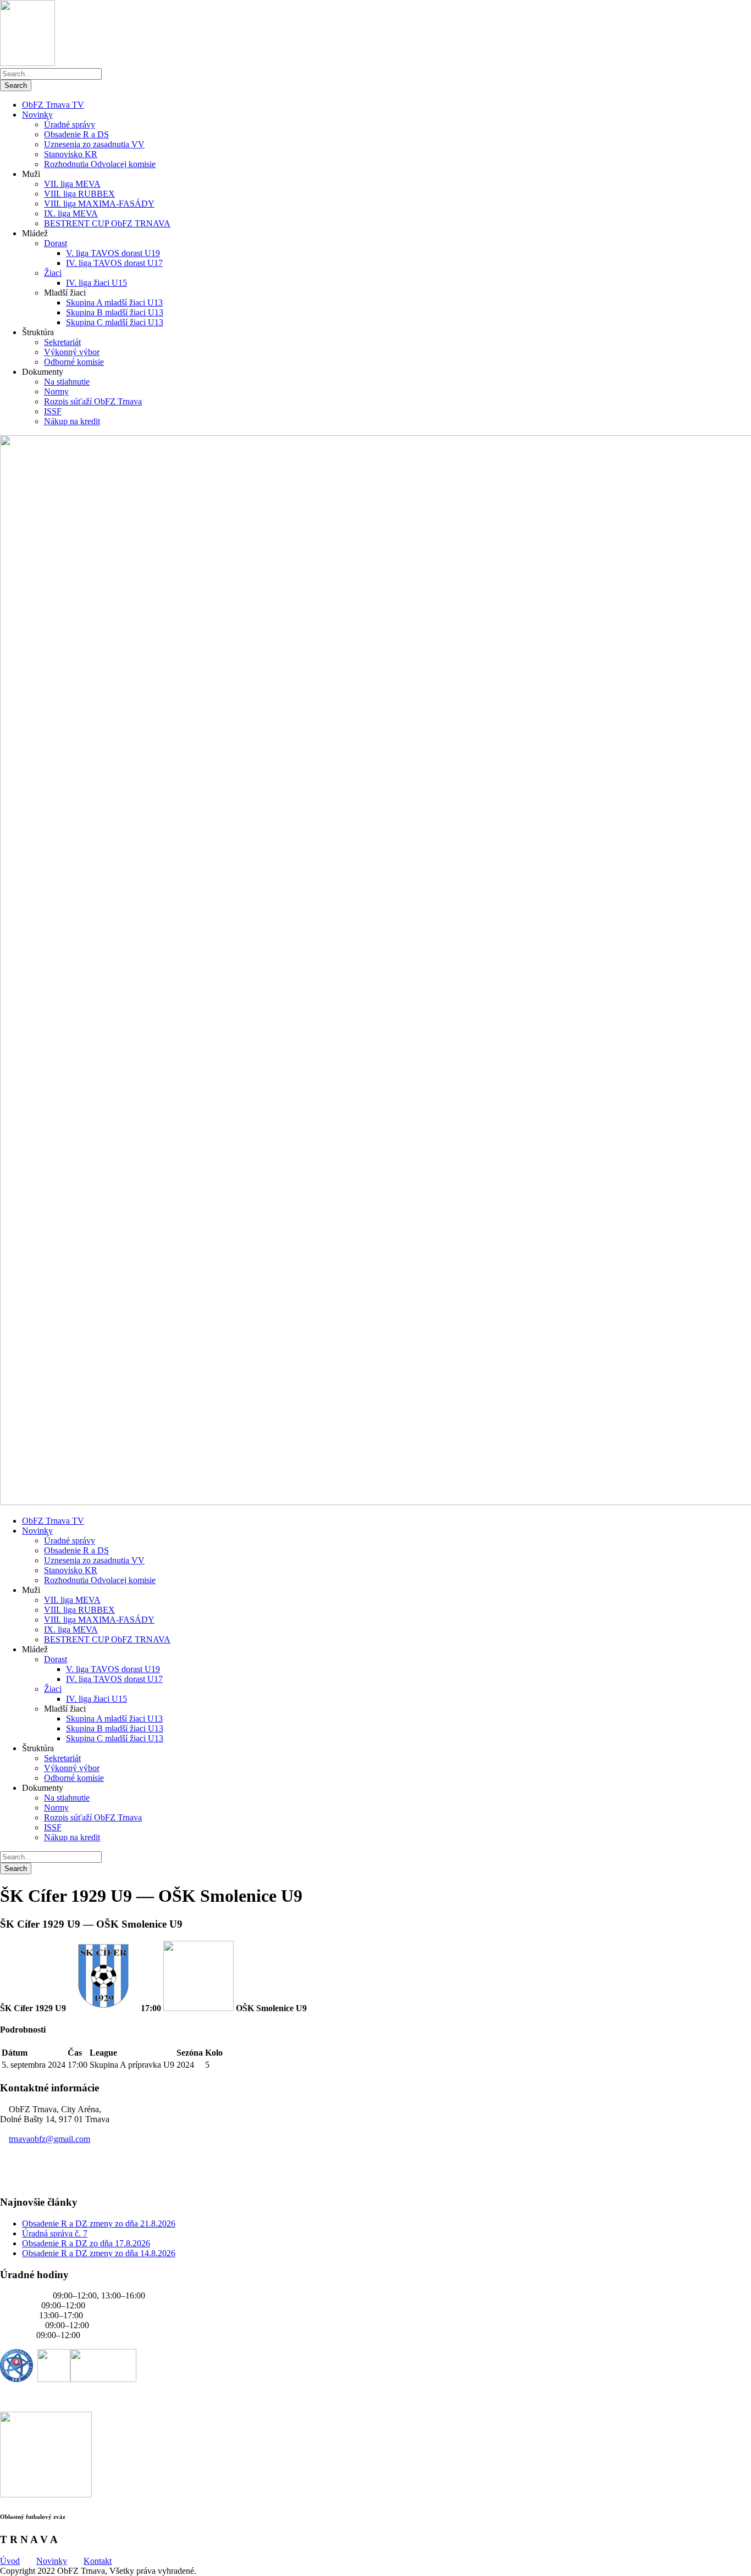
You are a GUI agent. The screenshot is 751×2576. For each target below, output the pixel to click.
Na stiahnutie (67, 382)
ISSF (53, 411)
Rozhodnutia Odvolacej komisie (100, 164)
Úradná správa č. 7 (55, 2233)
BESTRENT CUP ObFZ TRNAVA (107, 223)
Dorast (56, 243)
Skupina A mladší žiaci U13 (114, 302)
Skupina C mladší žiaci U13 (115, 322)
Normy (56, 392)
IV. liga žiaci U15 (96, 283)
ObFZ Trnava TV (53, 105)
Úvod (10, 2561)
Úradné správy (70, 124)
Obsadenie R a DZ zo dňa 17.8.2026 (86, 2243)
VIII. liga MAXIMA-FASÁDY (99, 204)
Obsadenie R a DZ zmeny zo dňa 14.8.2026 (99, 2253)
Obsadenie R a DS (76, 134)
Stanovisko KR (71, 154)
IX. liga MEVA (71, 213)
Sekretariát (62, 342)
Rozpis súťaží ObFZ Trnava (93, 401)
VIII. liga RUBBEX (79, 194)
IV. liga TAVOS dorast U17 (114, 263)
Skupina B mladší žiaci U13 (115, 312)
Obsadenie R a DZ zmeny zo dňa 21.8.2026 (99, 2224)
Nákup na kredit (72, 421)
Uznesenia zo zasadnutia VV (94, 144)
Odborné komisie (74, 362)
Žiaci (53, 273)
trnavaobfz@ (49, 2139)
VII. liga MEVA (72, 184)
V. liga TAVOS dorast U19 (113, 253)
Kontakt (98, 2561)
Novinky (37, 115)
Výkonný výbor (72, 352)
